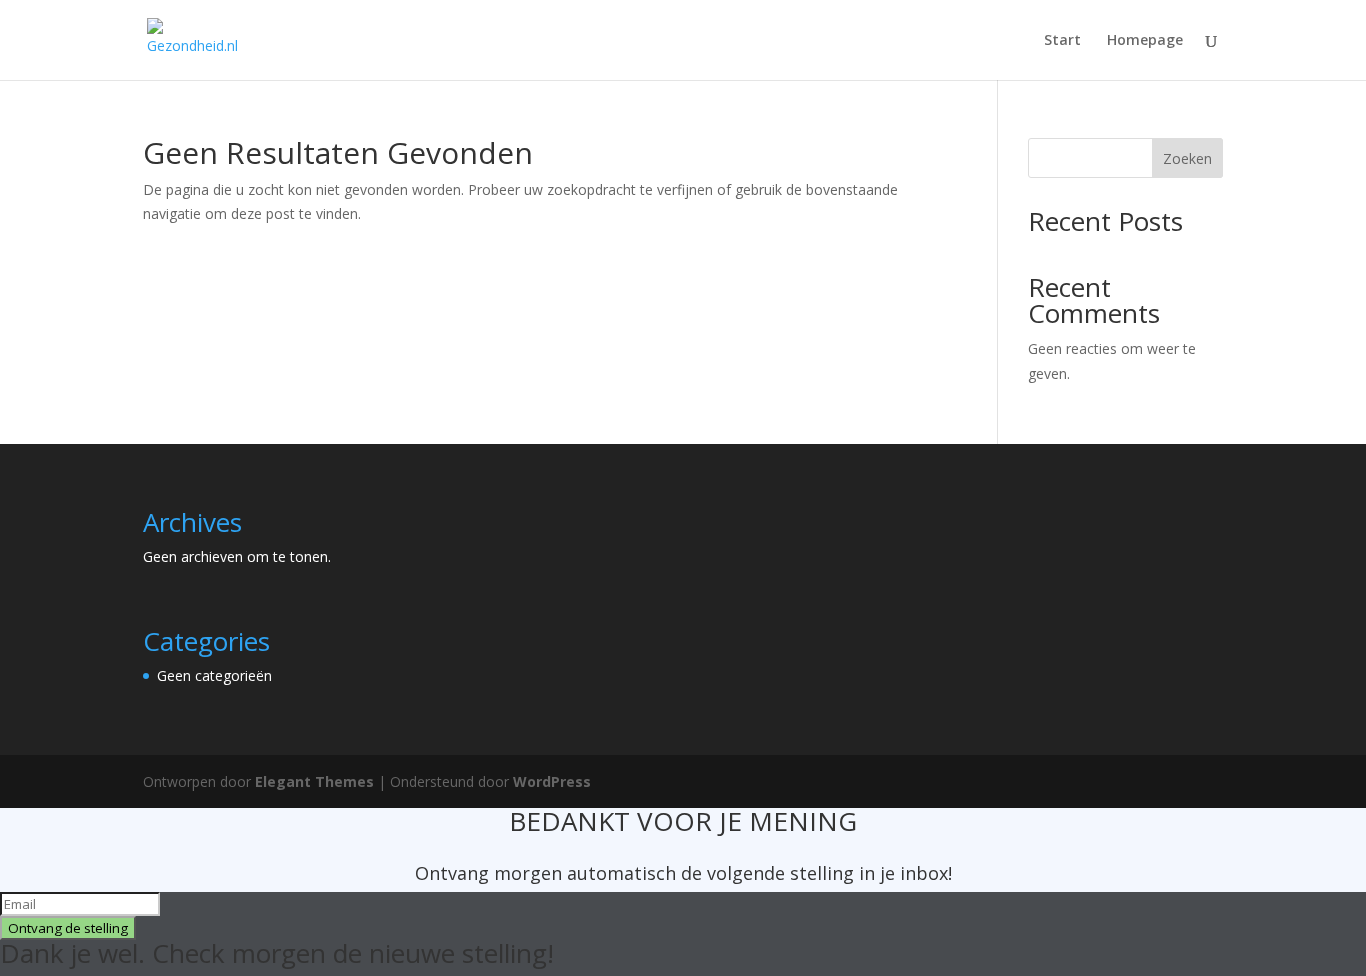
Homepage (1145, 41)
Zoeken (1187, 158)
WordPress (552, 781)
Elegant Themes (314, 781)
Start (1062, 41)
